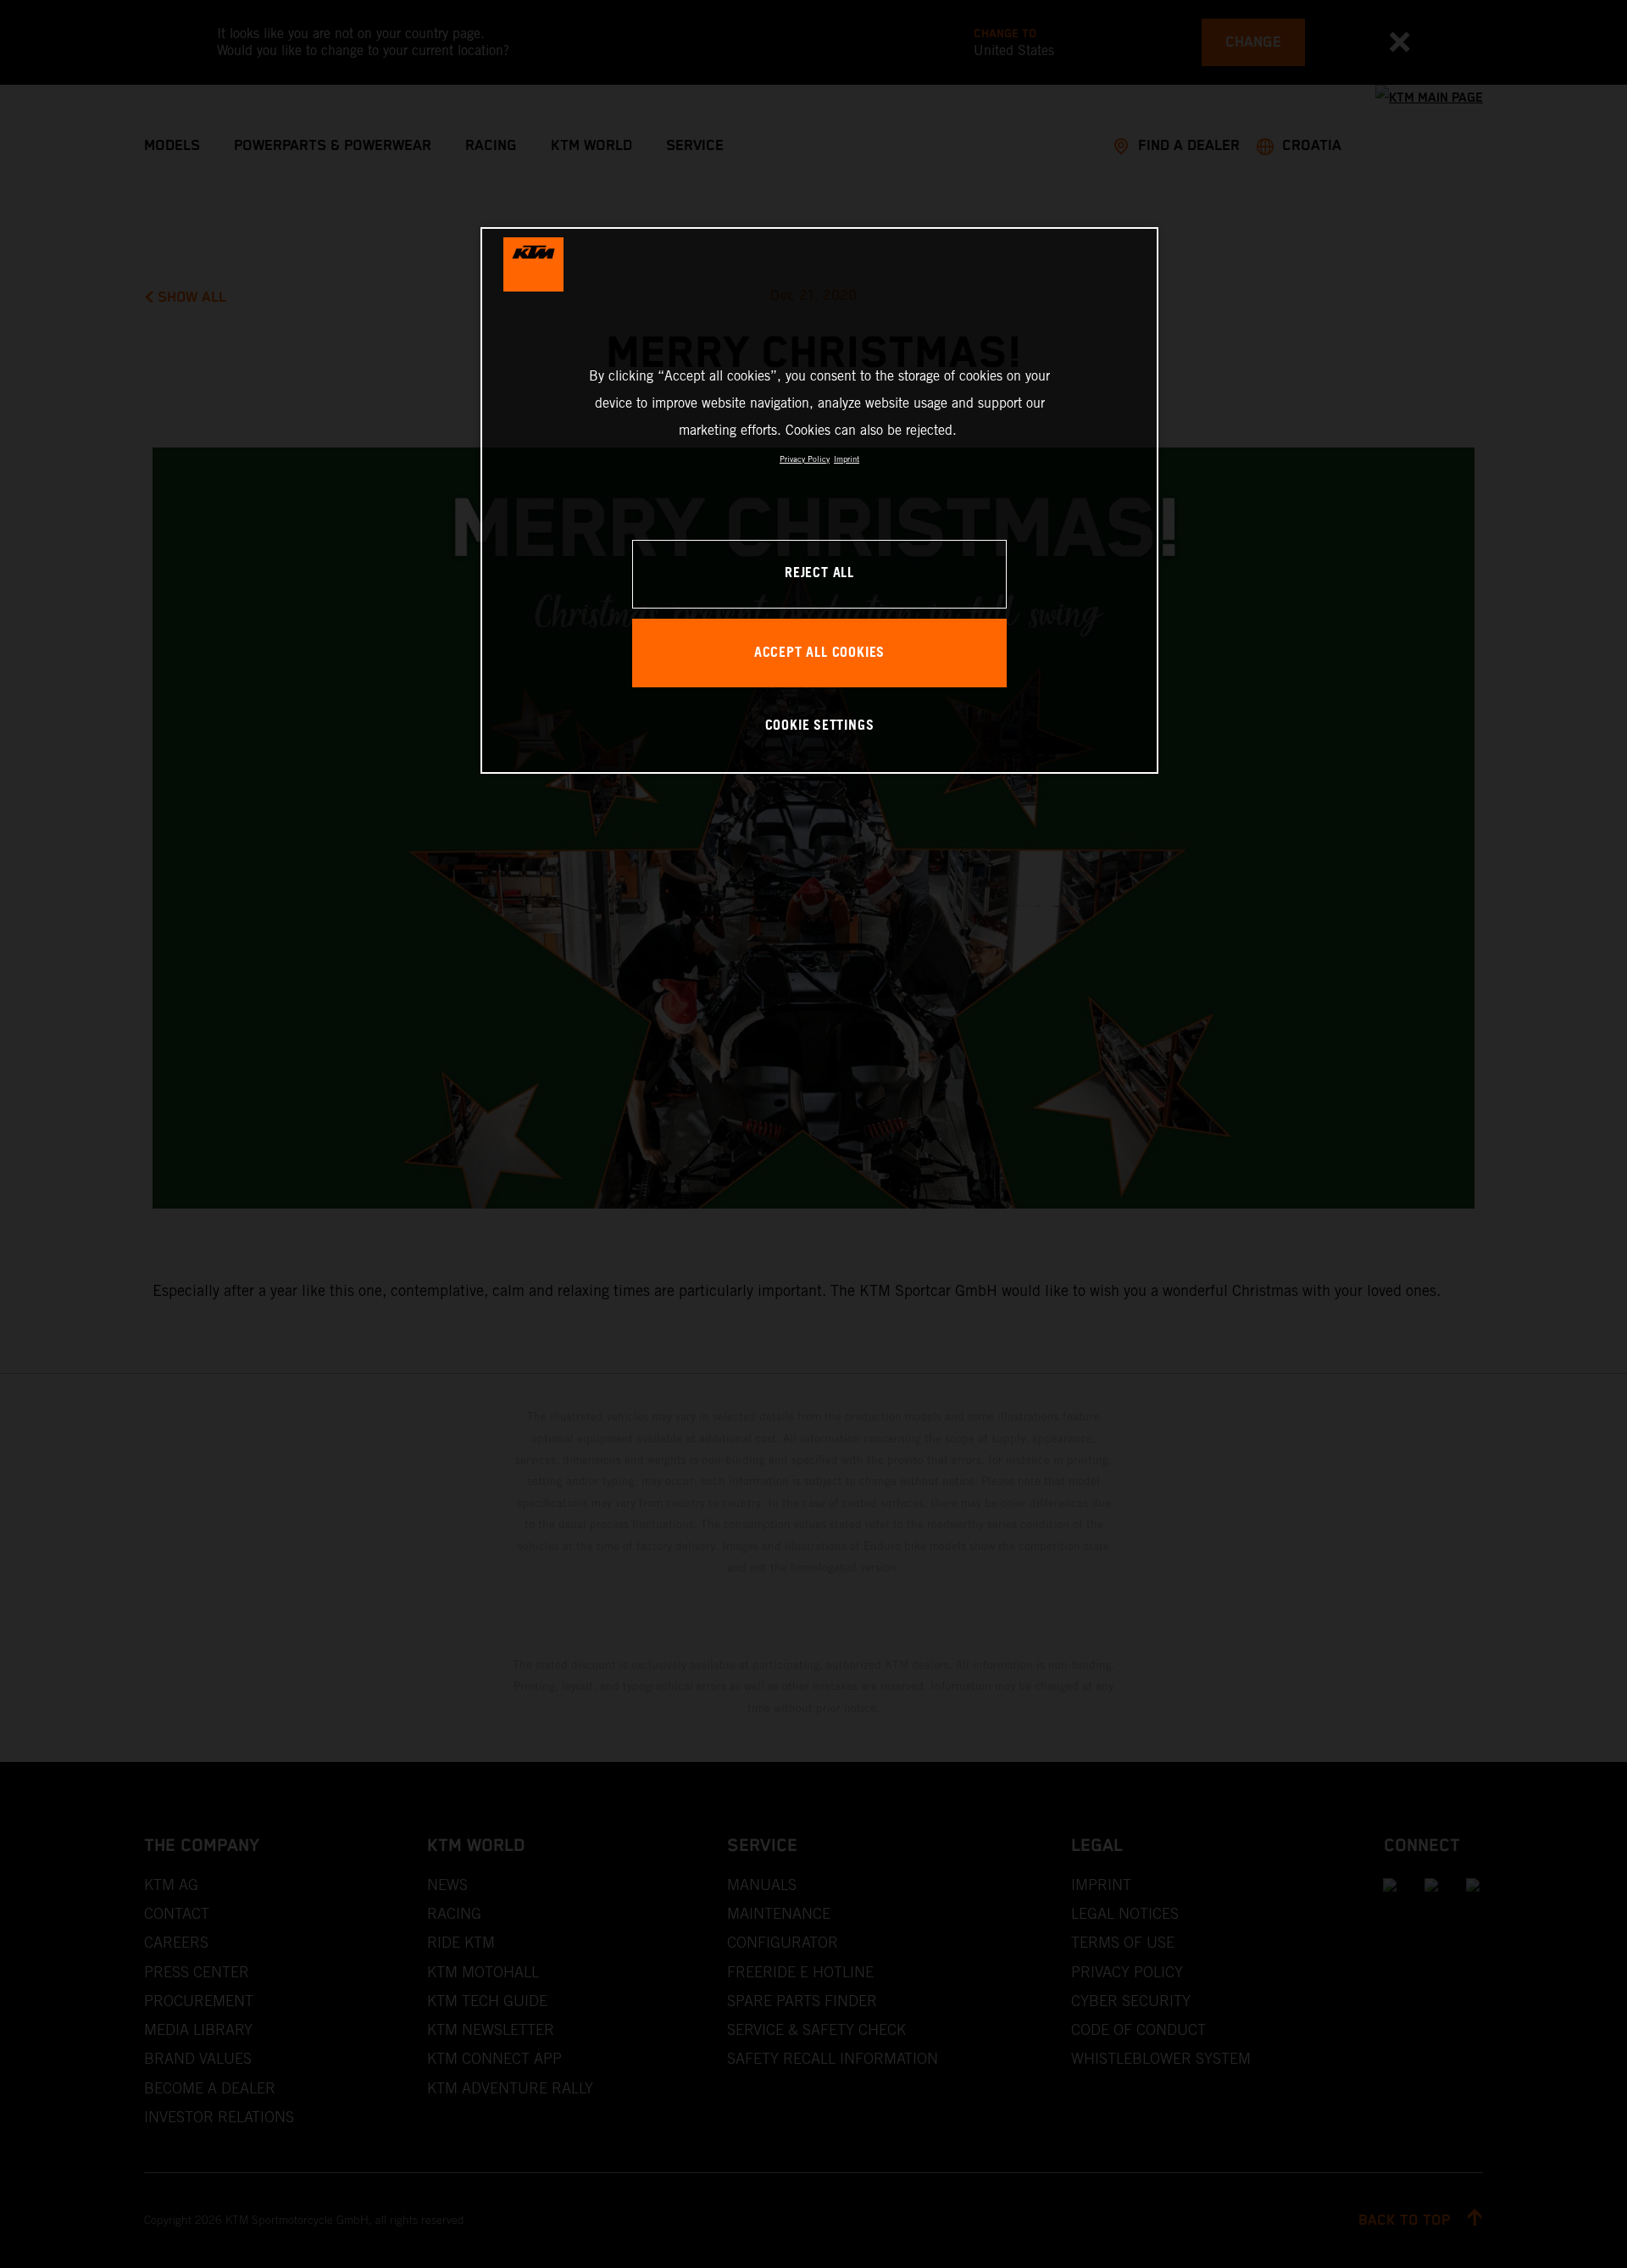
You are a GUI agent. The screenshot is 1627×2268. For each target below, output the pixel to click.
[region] (819, 500)
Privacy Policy (805, 459)
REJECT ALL (819, 573)
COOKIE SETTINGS (820, 726)
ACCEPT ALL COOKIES (819, 653)
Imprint (847, 459)
